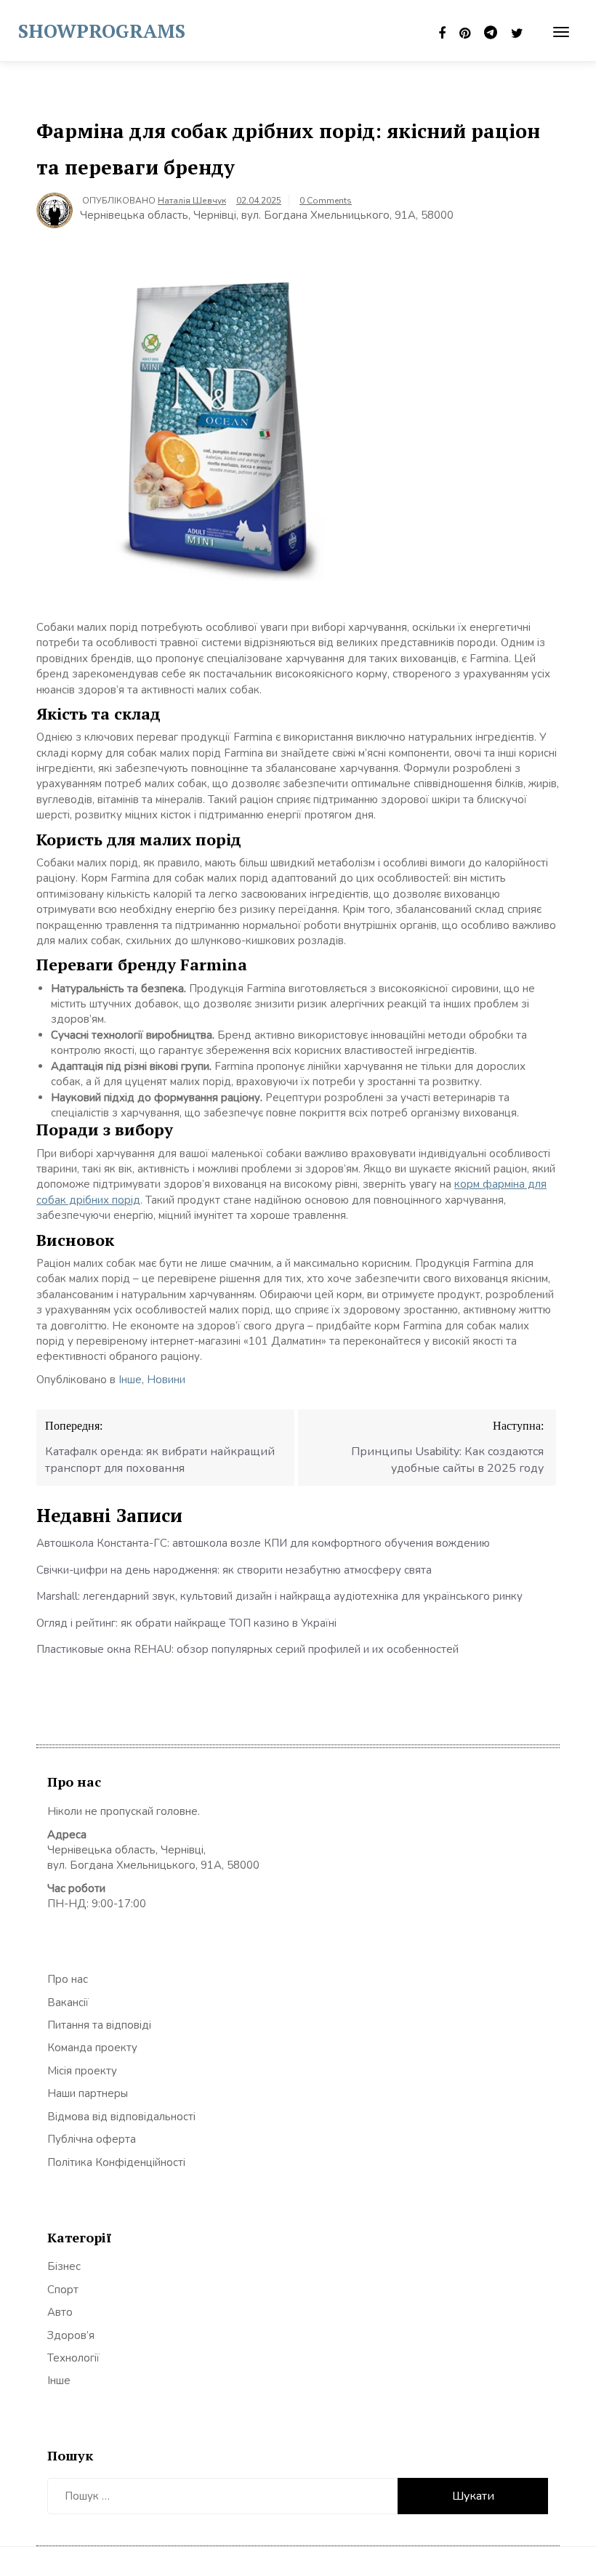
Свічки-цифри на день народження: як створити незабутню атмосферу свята (234, 1570)
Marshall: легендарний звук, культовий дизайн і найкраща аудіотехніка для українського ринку (279, 1596)
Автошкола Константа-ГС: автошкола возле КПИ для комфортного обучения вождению (263, 1543)
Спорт (63, 2290)
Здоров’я (71, 2335)
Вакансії (68, 2003)
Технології (73, 2358)
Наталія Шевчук (192, 201)
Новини (166, 1380)
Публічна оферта (92, 2139)
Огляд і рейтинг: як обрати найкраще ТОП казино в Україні (186, 1623)
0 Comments (326, 201)
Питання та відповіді (99, 2025)
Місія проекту (82, 2071)
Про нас (68, 1979)
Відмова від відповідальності (121, 2117)
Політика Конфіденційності (116, 2162)
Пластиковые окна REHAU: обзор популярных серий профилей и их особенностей (247, 1649)
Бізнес (64, 2266)
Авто (60, 2312)
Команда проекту (92, 2048)
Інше (130, 1380)
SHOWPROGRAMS (102, 31)
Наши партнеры (88, 2093)
